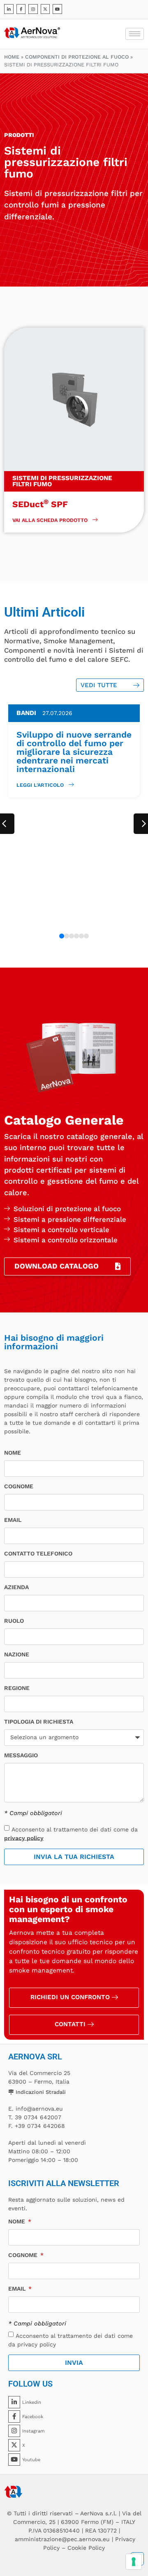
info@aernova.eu (39, 2109)
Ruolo (14, 1621)
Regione (17, 1688)
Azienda (16, 1587)
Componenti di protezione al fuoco (77, 57)
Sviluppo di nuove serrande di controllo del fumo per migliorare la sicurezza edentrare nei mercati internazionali (74, 752)
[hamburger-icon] (135, 34)
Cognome (19, 1486)
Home (12, 57)
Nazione (17, 1655)
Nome (13, 1453)
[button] (62, 936)
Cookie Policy (86, 2548)
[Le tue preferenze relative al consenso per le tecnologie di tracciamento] (134, 2562)
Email (13, 1520)
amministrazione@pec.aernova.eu (62, 2539)
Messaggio (21, 1755)
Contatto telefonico (38, 1554)
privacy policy (24, 1838)
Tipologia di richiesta (39, 1722)
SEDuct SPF (40, 504)
